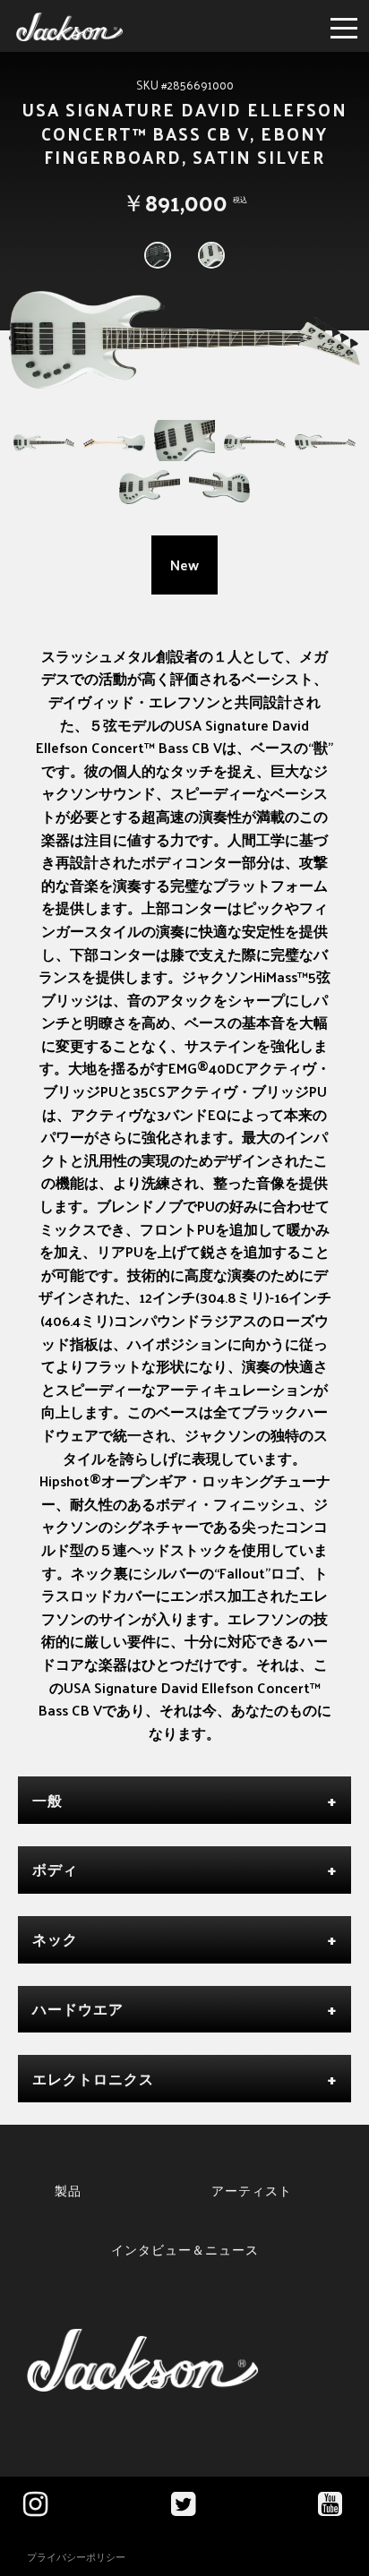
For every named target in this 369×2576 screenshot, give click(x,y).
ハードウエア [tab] (78, 2009)
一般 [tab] (47, 1800)
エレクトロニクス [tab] (93, 2079)
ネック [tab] (55, 1939)
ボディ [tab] (55, 1869)
